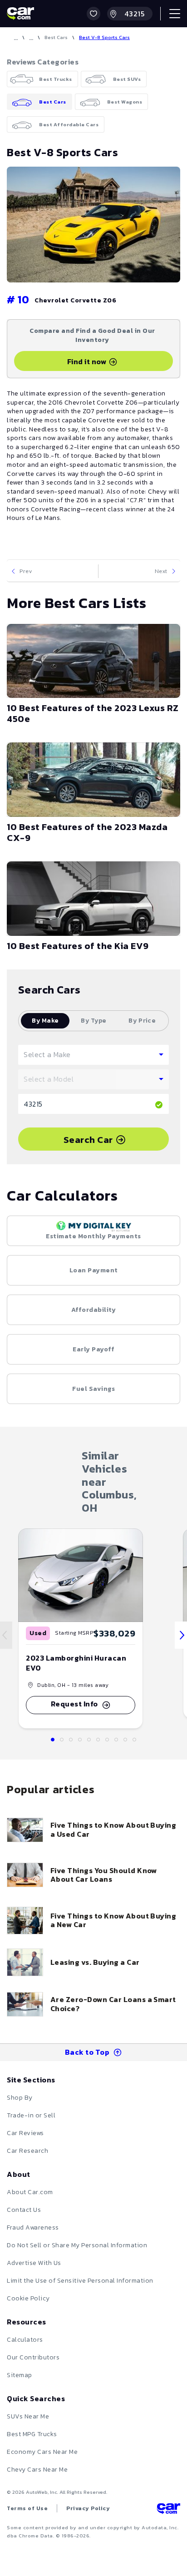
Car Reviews (25, 2133)
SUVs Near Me (28, 2416)
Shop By (20, 2098)
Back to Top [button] (87, 2052)
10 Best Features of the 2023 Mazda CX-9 (87, 832)
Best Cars (56, 37)
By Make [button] (45, 1021)
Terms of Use (27, 2508)
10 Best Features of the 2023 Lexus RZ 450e (93, 713)
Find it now (87, 361)
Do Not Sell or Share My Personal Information (77, 2245)
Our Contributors (33, 2357)
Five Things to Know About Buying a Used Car (113, 1829)
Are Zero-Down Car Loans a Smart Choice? (113, 2004)
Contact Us (24, 2210)
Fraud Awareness (33, 2227)
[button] (93, 14)
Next (161, 571)
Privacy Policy (88, 2508)
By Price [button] (142, 1021)
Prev (26, 571)
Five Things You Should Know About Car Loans (104, 1875)
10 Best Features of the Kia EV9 (78, 946)
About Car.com (30, 2192)
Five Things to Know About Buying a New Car (113, 1920)
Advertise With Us (34, 2263)
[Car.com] (20, 14)
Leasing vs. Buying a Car (95, 1962)
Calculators (25, 2340)
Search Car (88, 1140)
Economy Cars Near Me (42, 2452)
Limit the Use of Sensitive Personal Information (80, 2281)
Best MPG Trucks (32, 2434)
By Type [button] (93, 1021)
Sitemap (20, 2375)
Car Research (27, 2151)
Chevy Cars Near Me (37, 2470)
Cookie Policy (28, 2298)
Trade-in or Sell (31, 2115)
